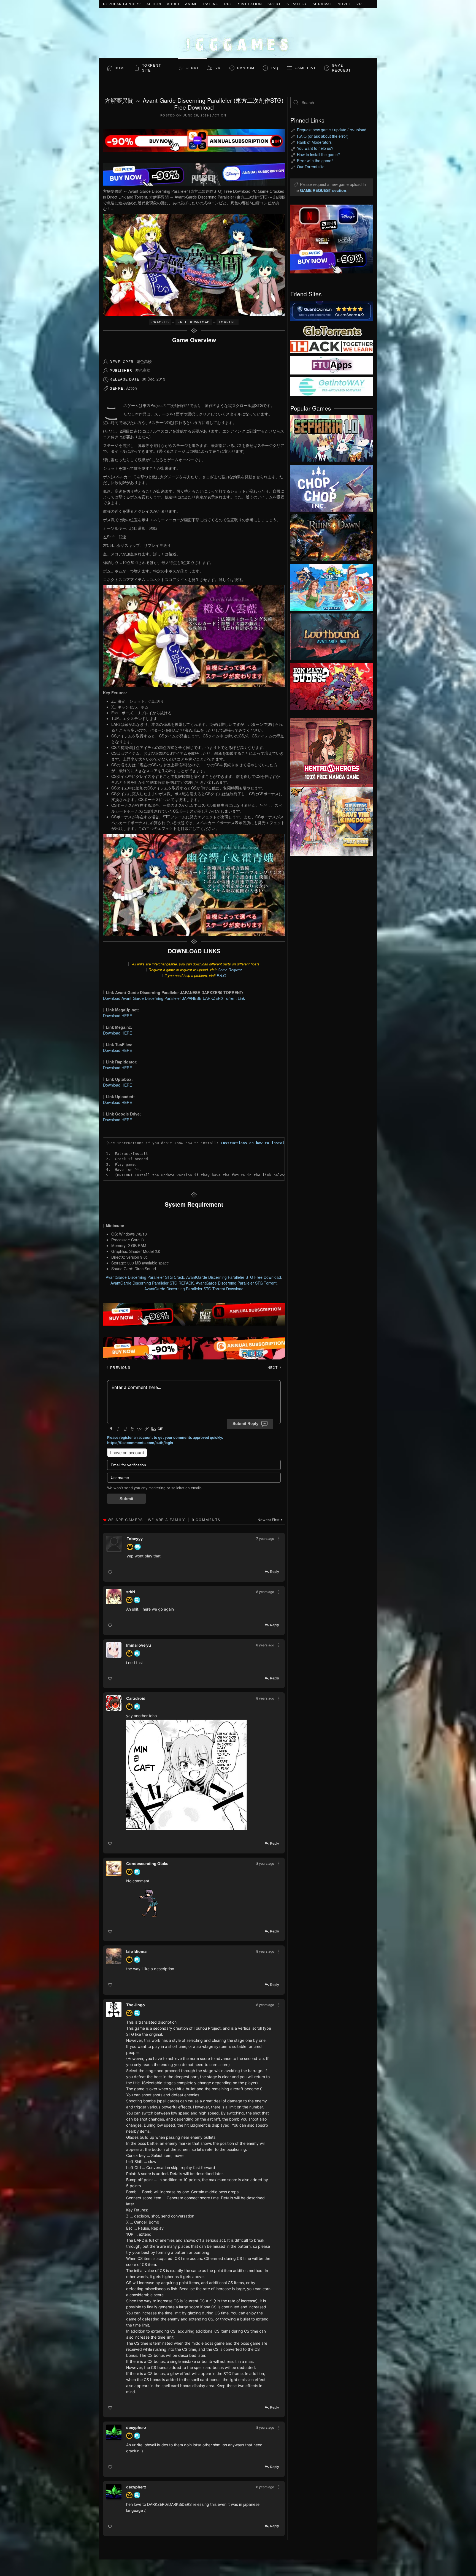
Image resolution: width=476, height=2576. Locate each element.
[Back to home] (238, 33)
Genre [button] (193, 68)
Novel (344, 4)
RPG (228, 4)
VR (359, 4)
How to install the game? (318, 154)
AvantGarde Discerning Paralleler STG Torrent (236, 1283)
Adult (173, 4)
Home (120, 68)
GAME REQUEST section (323, 190)
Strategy (297, 4)
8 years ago (265, 1592)
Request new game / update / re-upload (332, 130)
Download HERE (117, 1016)
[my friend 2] (332, 330)
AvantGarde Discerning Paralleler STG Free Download (234, 1277)
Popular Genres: (122, 4)
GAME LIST (305, 68)
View (332, 437)
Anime (191, 4)
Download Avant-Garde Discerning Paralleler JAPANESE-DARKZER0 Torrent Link (174, 998)
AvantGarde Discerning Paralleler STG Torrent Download (194, 1289)
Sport (274, 4)
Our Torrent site (311, 167)
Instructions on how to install (254, 1143)
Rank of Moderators (314, 142)
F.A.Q (221, 975)
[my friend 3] (332, 346)
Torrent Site (152, 68)
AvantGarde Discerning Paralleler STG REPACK (152, 1283)
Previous (120, 1368)
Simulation (250, 4)
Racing (211, 4)
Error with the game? (315, 161)
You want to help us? (315, 148)
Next (273, 1368)
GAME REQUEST (341, 68)
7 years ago (265, 1539)
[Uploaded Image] (195, 1775)
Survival (322, 4)
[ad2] (329, 753)
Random (246, 68)
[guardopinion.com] (332, 311)
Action (154, 4)
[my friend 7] (332, 386)
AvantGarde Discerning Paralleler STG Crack (145, 1277)
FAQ (275, 68)
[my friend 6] (332, 365)
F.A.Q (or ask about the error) (323, 136)
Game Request (230, 970)
